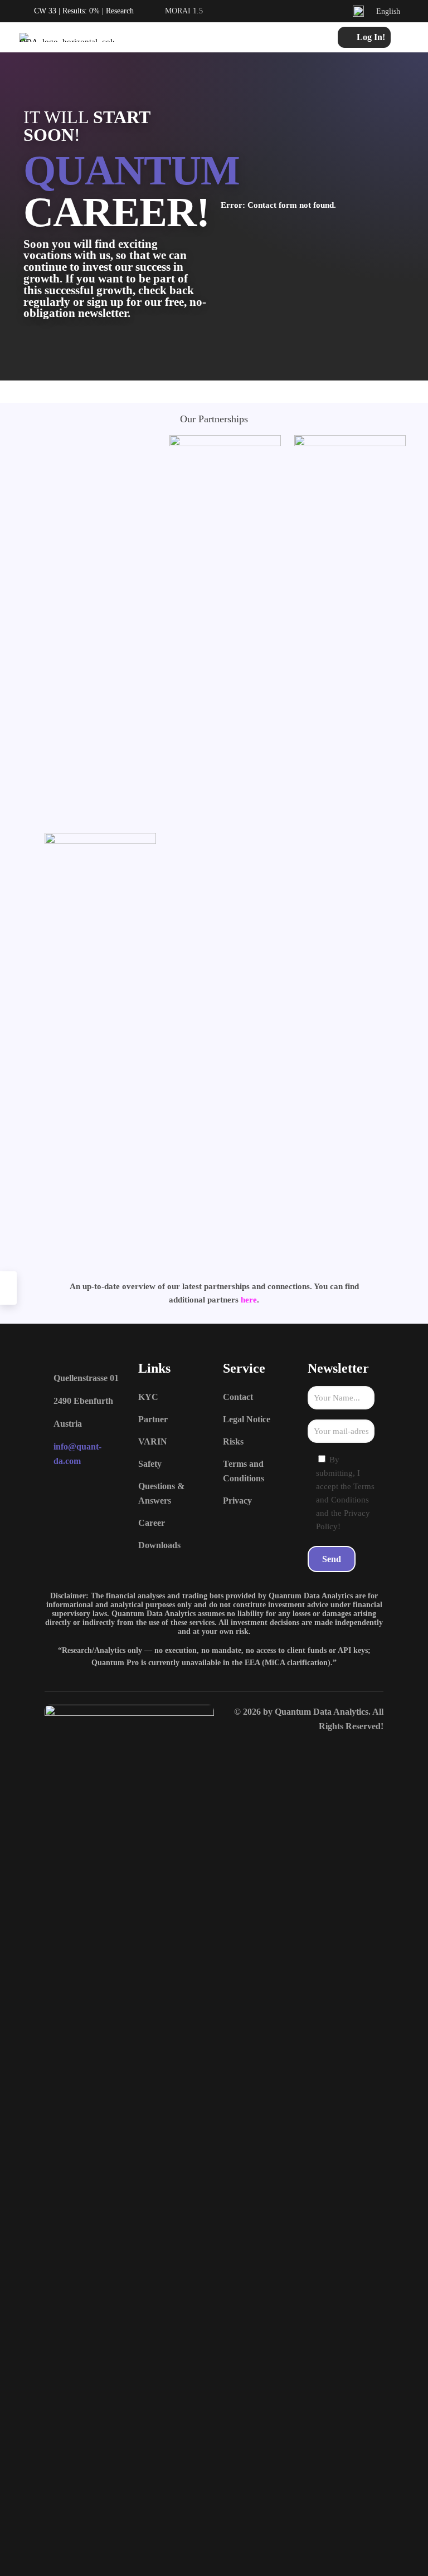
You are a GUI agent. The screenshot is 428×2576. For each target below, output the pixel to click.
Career (152, 1523)
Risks (233, 1441)
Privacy (237, 1501)
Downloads (159, 1545)
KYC (148, 1397)
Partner (153, 1419)
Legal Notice (247, 1419)
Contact (238, 1397)
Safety (150, 1464)
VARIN (153, 1441)
